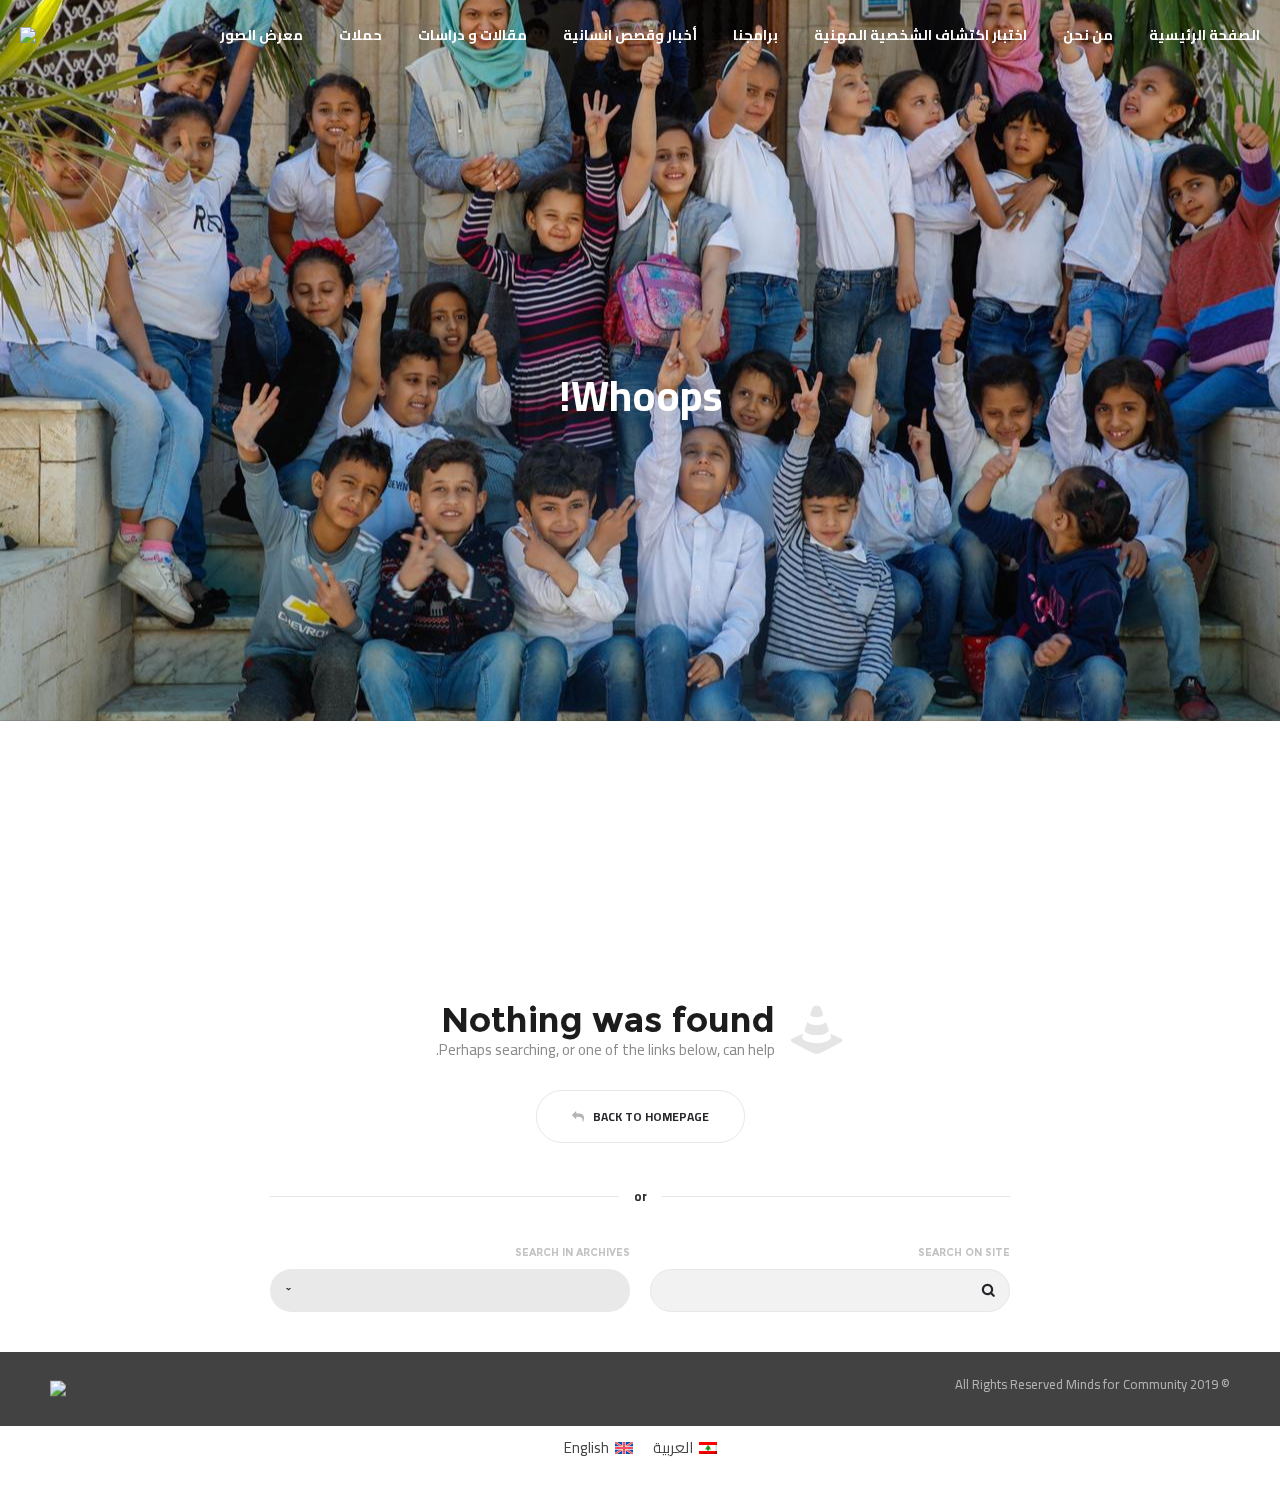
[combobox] (450, 1290)
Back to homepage (651, 1116)
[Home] (340, 1384)
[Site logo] (46, 35)
